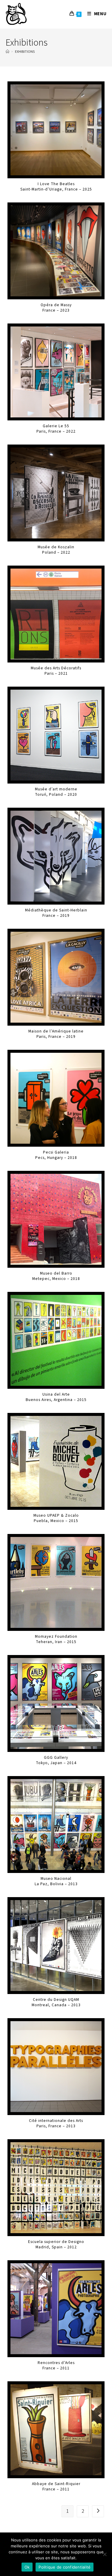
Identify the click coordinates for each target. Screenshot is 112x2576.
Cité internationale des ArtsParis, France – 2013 (56, 2123)
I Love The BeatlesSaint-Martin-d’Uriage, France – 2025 (56, 186)
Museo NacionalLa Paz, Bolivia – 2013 (56, 1881)
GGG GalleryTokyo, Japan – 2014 (56, 1760)
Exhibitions (25, 52)
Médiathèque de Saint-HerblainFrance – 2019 (56, 913)
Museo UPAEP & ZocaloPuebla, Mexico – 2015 (56, 1518)
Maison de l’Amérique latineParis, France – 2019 (56, 1034)
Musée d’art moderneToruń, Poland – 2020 (56, 792)
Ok (27, 2567)
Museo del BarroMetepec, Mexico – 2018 (56, 1276)
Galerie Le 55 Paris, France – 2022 (56, 429)
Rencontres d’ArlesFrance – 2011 (56, 2365)
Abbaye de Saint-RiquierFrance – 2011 (56, 2486)
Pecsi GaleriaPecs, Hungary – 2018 (56, 1155)
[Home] (7, 52)
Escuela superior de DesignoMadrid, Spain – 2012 (56, 2244)
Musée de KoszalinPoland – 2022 (56, 550)
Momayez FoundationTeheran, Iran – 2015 (56, 1639)
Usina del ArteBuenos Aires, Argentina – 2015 (56, 1397)
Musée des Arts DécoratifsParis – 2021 (56, 671)
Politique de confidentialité (65, 2567)
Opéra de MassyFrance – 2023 (56, 308)
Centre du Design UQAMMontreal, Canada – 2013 (56, 2002)
